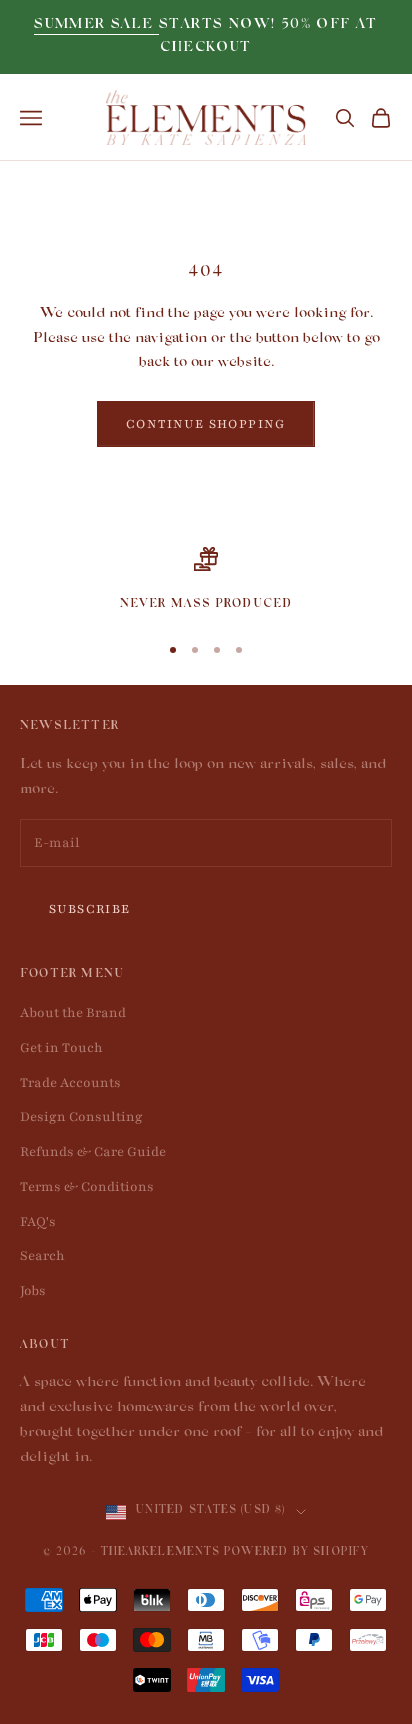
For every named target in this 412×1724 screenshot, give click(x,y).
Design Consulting (81, 1117)
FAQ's (38, 1222)
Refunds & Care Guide (93, 1152)
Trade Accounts (70, 1083)
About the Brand (73, 1013)
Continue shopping (206, 424)
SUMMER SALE (96, 25)
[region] (206, 581)
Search (42, 1256)
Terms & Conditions (87, 1187)
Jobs (33, 1291)
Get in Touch (61, 1048)
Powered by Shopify (296, 1553)
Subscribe (90, 909)
